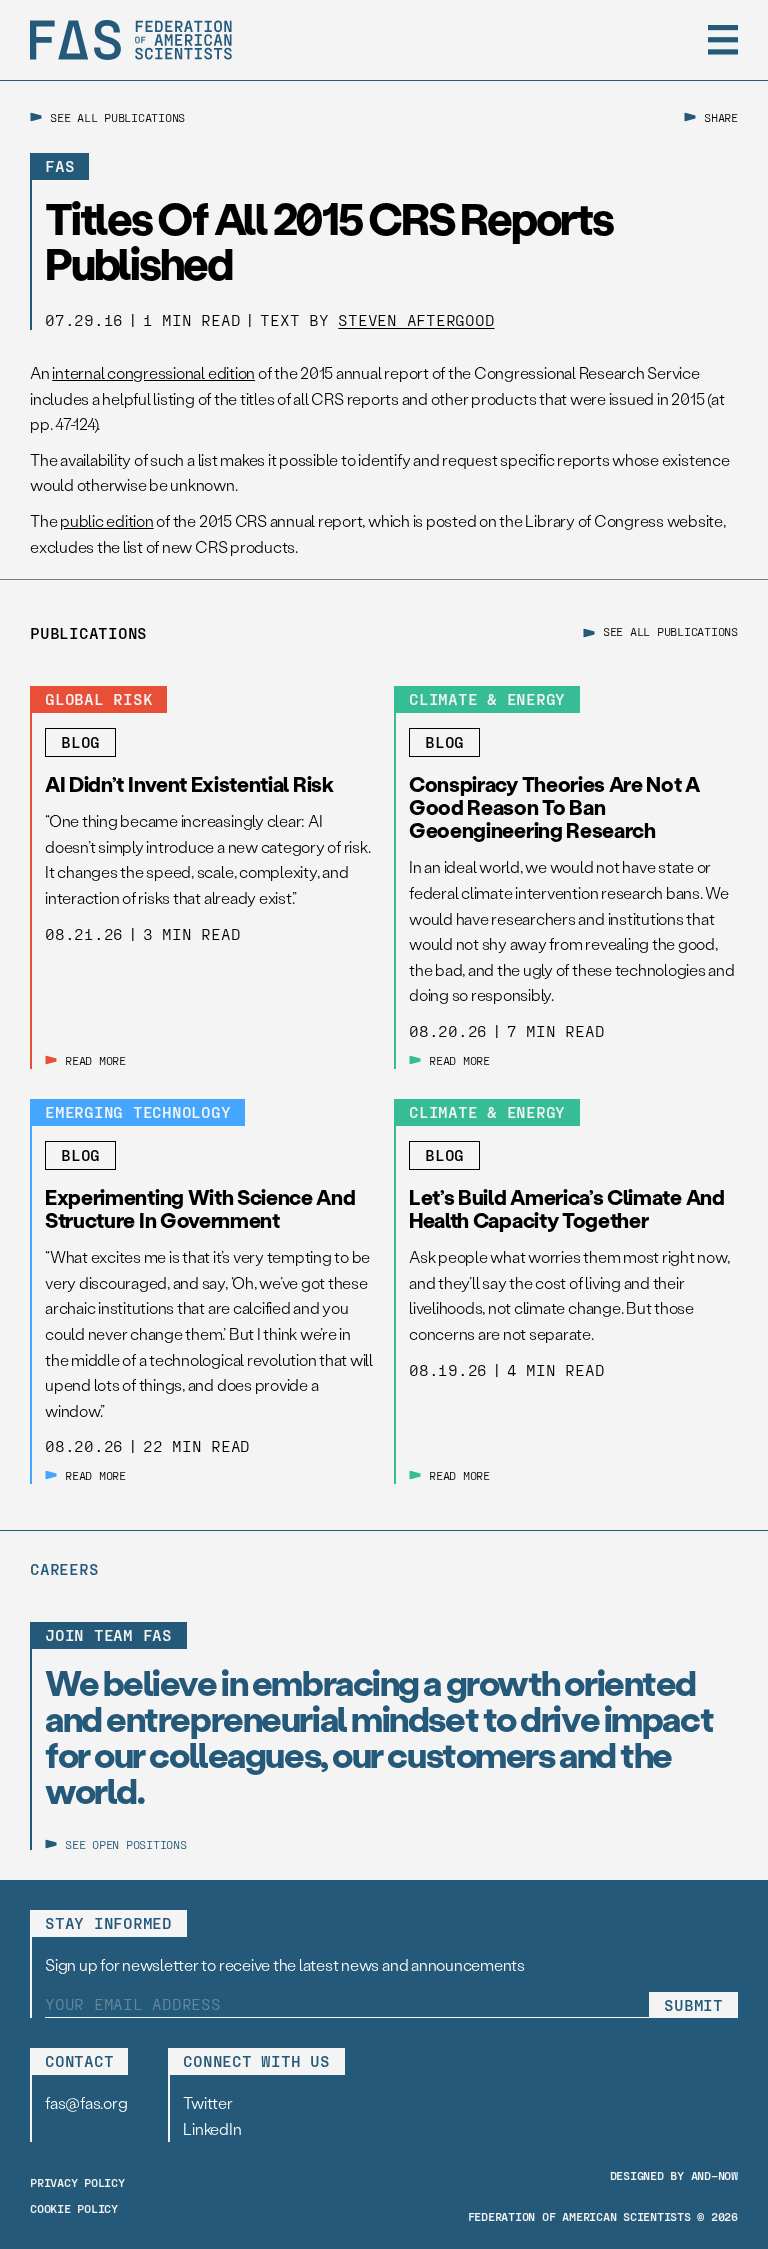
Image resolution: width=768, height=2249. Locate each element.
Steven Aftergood (416, 319)
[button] (723, 40)
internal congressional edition (153, 372)
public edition (107, 520)
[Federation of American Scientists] (131, 40)
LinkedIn (212, 2128)
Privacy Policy (77, 2182)
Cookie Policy (74, 2208)
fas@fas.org (86, 2102)
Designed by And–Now (674, 2175)
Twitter (207, 2102)
